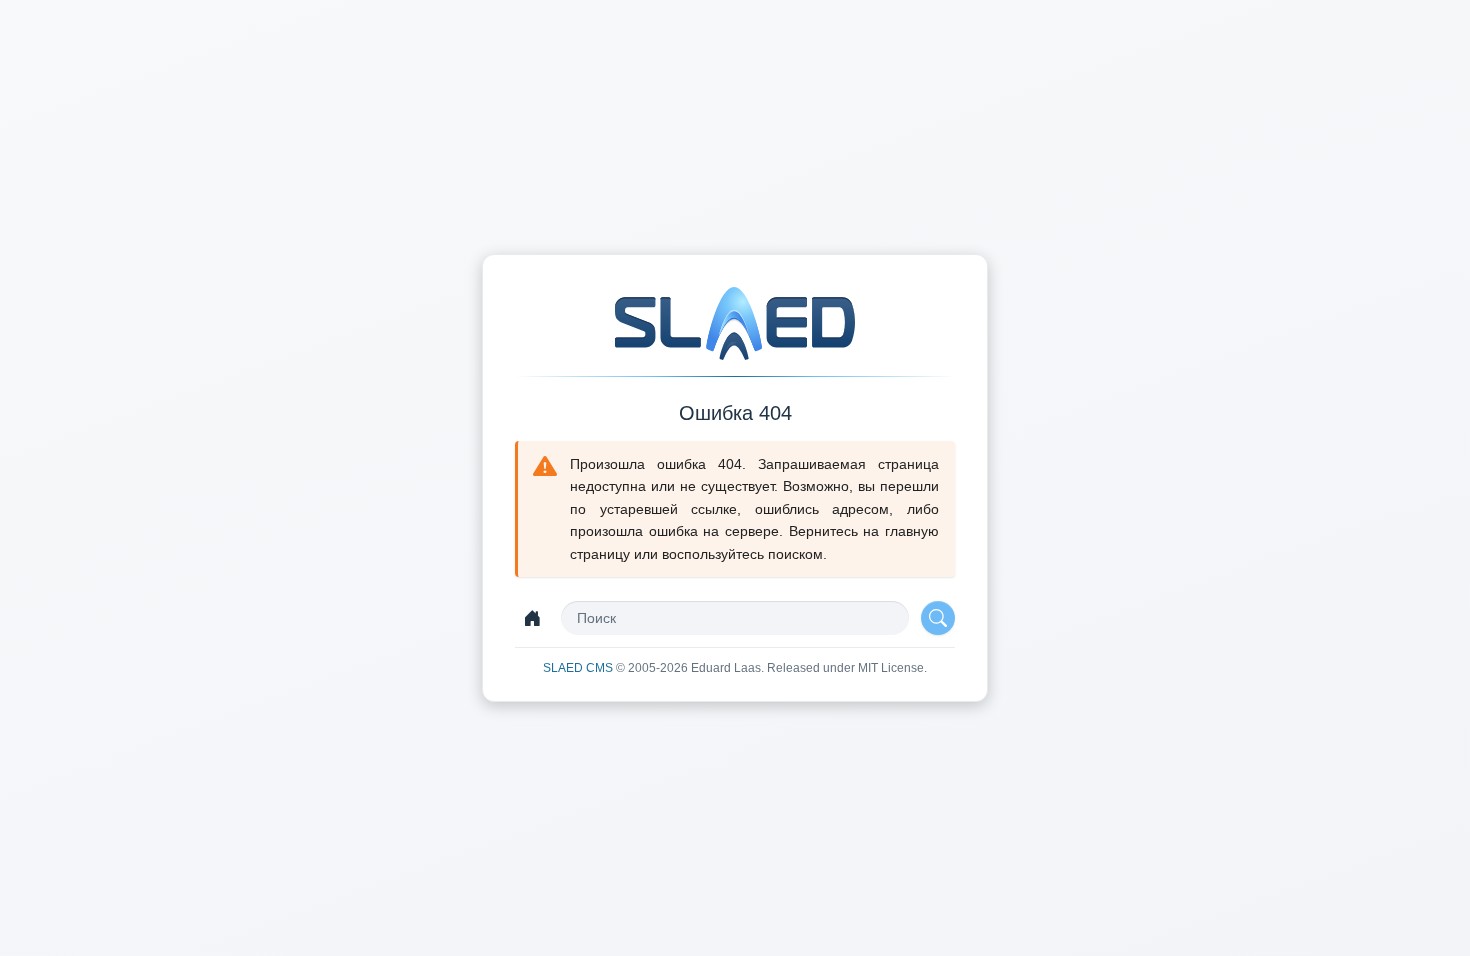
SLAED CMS (579, 668)
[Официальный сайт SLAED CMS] (735, 323)
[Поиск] (938, 618)
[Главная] (532, 618)
